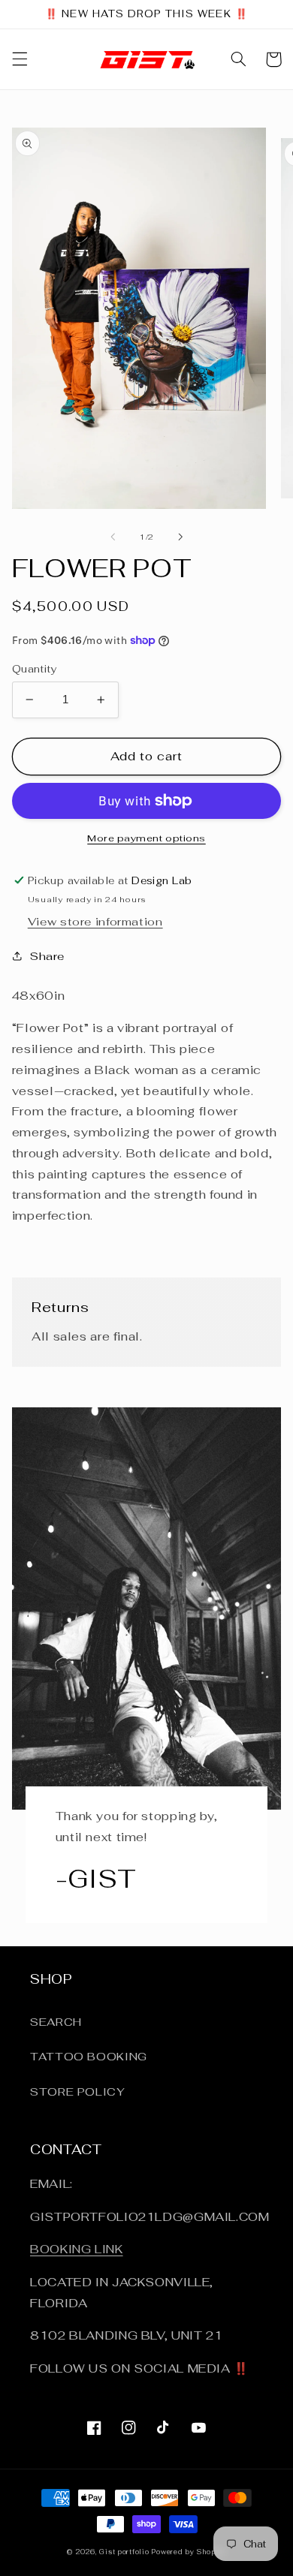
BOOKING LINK (77, 2249)
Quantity (35, 669)
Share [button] (47, 956)
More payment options (146, 838)
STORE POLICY (78, 2091)
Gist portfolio (125, 2552)
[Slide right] (180, 537)
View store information (95, 921)
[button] (20, 59)
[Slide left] (113, 537)
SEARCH (56, 2022)
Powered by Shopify (188, 2552)
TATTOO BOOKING (89, 2056)
